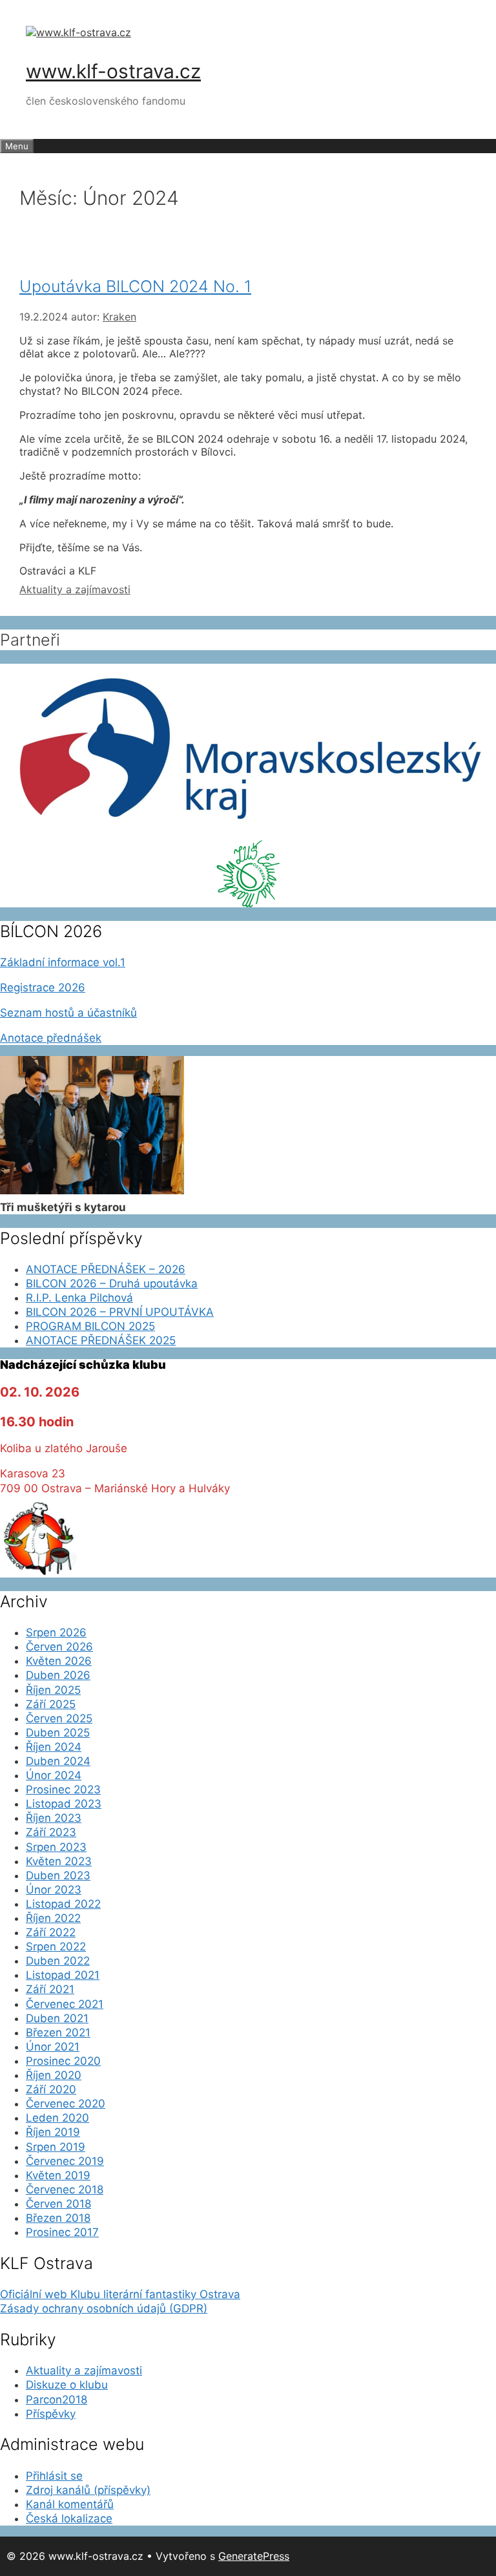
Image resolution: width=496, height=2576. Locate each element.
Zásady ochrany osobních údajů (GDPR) (104, 2308)
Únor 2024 (54, 1775)
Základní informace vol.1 (63, 962)
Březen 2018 (58, 2218)
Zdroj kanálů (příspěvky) (88, 2490)
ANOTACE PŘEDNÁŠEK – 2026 (106, 1269)
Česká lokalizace (69, 2518)
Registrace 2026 (43, 987)
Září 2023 (51, 1832)
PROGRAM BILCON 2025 (90, 1326)
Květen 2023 (59, 1861)
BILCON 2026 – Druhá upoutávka (112, 1283)
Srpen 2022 (56, 1947)
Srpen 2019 (56, 2147)
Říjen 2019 (53, 2132)
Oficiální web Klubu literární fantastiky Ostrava (120, 2294)
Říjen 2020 (54, 2075)
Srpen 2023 (56, 1847)
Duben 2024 (58, 1761)
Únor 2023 (54, 1890)
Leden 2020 (57, 2118)
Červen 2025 (59, 1718)
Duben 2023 (58, 1875)
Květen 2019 (58, 2175)
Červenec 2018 (65, 2190)
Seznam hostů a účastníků (68, 1013)
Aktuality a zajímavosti (75, 589)
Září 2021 (50, 1989)
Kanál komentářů (70, 2504)
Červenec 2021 (65, 2004)
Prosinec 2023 (63, 1789)
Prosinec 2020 (63, 2061)
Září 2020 (51, 2089)
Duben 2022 (58, 1961)
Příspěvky (51, 2414)
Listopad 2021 (63, 1975)
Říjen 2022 (53, 1918)
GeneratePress (254, 2556)
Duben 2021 (57, 2018)
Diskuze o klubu (67, 2385)
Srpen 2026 (56, 1632)
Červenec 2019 (65, 2161)
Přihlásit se (54, 2476)
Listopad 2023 (64, 1804)
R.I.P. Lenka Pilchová (79, 1298)
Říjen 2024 (54, 1747)
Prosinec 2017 (62, 2232)
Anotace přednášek (51, 1038)
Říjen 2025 (53, 1690)
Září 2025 (51, 1704)
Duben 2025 (58, 1733)
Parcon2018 (57, 2400)
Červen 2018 (58, 2204)
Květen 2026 (59, 1661)
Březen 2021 (58, 2032)
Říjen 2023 (54, 1818)
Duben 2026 (58, 1675)
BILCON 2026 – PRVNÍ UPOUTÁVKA (120, 1312)
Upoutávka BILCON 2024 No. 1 (135, 286)
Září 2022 (51, 1932)
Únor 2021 (53, 2047)
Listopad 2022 (63, 1904)
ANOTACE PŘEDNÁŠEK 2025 (101, 1340)
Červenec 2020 (66, 2104)
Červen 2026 (59, 1647)
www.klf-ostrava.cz (113, 71)
